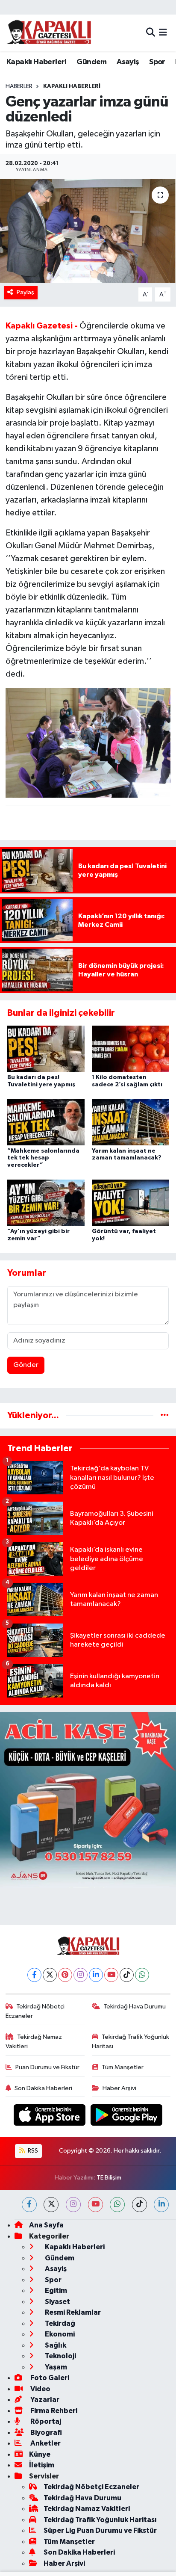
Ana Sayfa (46, 2225)
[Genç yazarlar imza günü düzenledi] (88, 231)
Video (40, 2389)
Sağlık (55, 2345)
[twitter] (51, 2205)
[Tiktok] (127, 1975)
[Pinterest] (65, 1975)
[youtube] (95, 2205)
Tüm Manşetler (123, 2067)
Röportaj (45, 2421)
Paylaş (25, 292)
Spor (157, 62)
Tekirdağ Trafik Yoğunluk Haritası (131, 2042)
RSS (32, 2151)
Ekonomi (59, 2334)
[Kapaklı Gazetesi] (49, 33)
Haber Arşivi (119, 2088)
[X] (50, 1975)
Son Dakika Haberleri (43, 2088)
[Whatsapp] (142, 1975)
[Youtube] (111, 1975)
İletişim (42, 2465)
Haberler (19, 86)
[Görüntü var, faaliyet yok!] (131, 1203)
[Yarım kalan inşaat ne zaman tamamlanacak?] (131, 1122)
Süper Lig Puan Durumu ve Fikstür (100, 2530)
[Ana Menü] (163, 33)
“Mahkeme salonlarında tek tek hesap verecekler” (43, 1158)
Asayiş (128, 62)
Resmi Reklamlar (72, 2312)
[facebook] (29, 2205)
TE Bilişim (109, 2178)
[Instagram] (81, 1975)
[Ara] (151, 33)
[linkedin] (161, 2205)
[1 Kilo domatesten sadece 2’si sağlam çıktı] (131, 1049)
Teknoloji (60, 2356)
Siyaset (57, 2302)
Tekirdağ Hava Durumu (135, 2007)
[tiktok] (139, 2205)
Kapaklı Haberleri (37, 62)
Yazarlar (44, 2400)
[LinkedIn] (96, 1975)
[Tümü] (165, 1415)
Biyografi (45, 2433)
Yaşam (55, 2367)
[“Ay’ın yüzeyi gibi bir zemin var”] (46, 1203)
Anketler (45, 2443)
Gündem (91, 62)
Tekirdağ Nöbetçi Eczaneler (35, 2011)
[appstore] (50, 2117)
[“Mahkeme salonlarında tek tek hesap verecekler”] (46, 1122)
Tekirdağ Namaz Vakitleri (34, 2042)
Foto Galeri (49, 2378)
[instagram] (73, 2205)
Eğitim (55, 2291)
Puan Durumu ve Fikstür (47, 2067)
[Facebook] (34, 1975)
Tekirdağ (59, 2323)
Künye (40, 2454)
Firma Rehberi (53, 2411)
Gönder (26, 1365)
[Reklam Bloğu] (88, 1800)
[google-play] (127, 2117)
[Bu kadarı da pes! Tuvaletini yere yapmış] (46, 1049)
